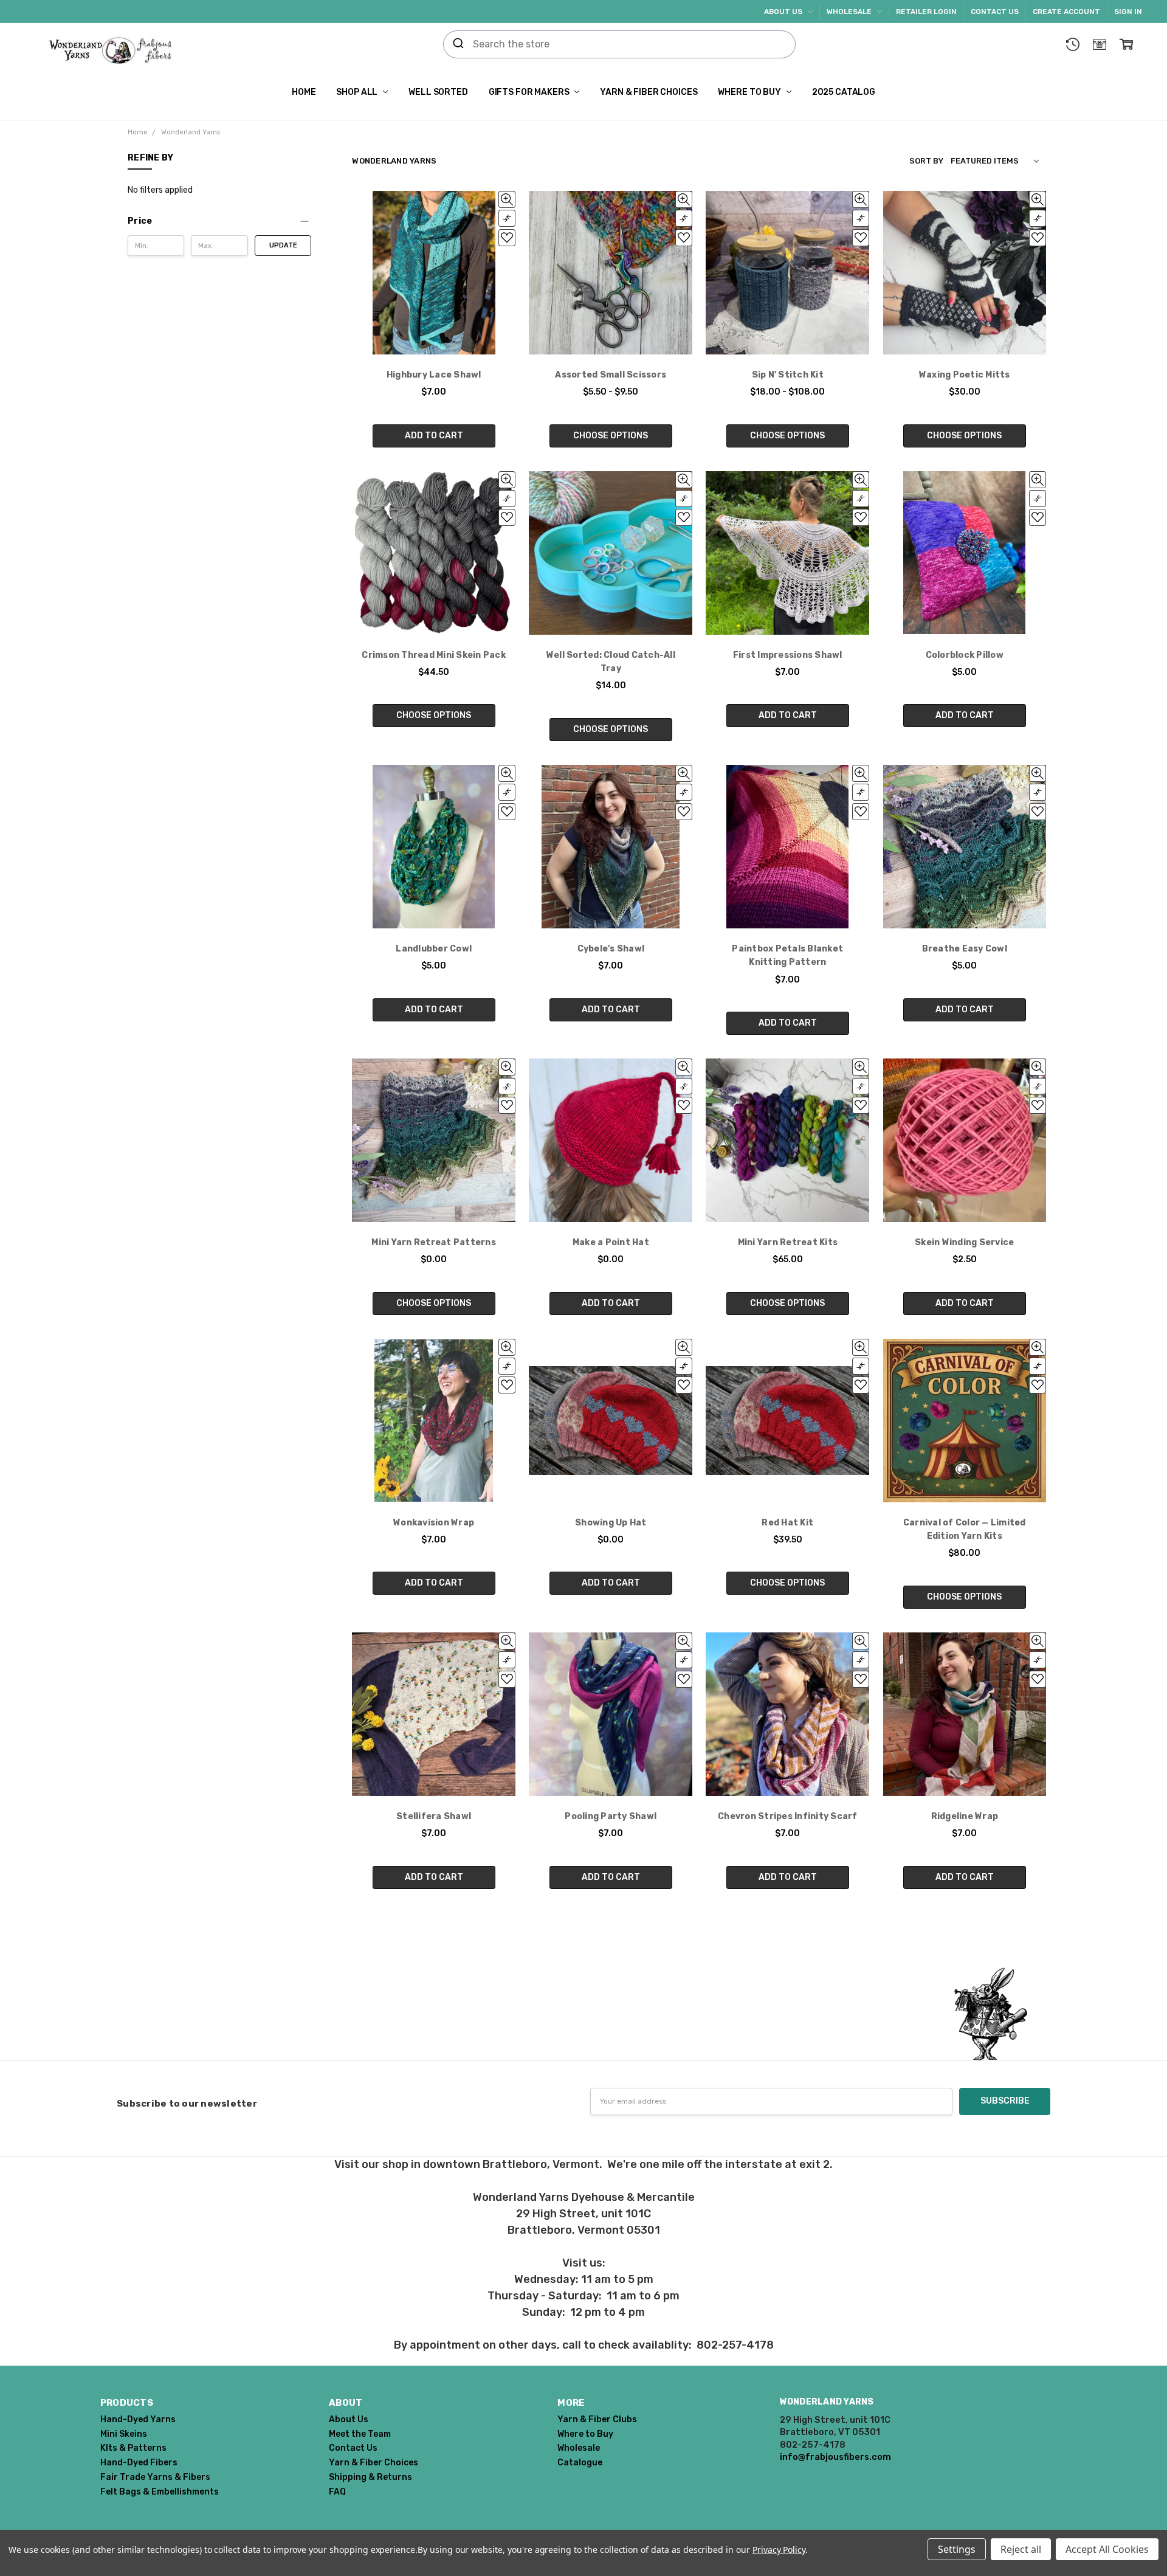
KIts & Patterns (133, 2448)
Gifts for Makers (530, 92)
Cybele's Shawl (611, 949)
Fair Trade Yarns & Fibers (155, 2477)
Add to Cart (434, 436)
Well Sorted (438, 92)
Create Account (1066, 12)
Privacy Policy (779, 2550)
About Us (784, 12)
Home (304, 92)
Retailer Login (926, 12)
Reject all (1021, 2549)
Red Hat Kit (787, 1523)
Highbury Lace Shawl (434, 375)
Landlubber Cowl (434, 949)
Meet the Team (360, 2434)
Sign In (1128, 12)
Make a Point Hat (611, 1242)
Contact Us (995, 12)
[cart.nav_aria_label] (1126, 44)
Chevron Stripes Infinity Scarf (788, 1816)
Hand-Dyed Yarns (138, 2419)
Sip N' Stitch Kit (788, 375)
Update (283, 245)
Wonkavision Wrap (434, 1523)
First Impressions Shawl (788, 655)
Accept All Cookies (1107, 2549)
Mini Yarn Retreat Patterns (434, 1242)
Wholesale (850, 12)
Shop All (358, 92)
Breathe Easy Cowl (965, 949)
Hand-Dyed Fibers (139, 2463)
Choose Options (611, 436)
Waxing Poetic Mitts (965, 375)
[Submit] (458, 44)
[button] (219, 221)
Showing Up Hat (611, 1523)
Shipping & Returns (370, 2477)
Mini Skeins (124, 2434)
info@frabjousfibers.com (835, 2457)
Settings (957, 2549)
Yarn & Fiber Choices (649, 92)
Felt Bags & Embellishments (160, 2492)
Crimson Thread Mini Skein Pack (434, 655)
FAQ (337, 2492)
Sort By (926, 161)
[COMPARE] (507, 218)
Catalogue (580, 2463)
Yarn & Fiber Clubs (597, 2419)
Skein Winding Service (964, 1242)
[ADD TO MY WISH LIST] (507, 238)
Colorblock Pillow (965, 655)
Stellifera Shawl (434, 1816)
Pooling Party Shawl (611, 1816)
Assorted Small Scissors (611, 375)
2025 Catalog (844, 92)
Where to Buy (750, 92)
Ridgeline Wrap (965, 1816)
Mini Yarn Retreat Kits (788, 1242)
